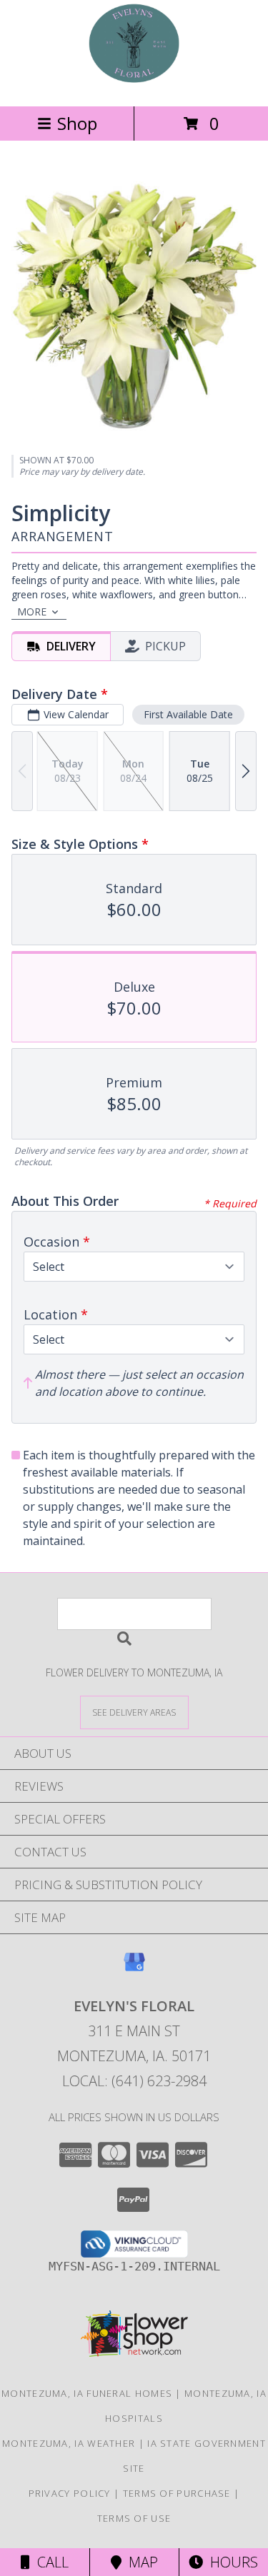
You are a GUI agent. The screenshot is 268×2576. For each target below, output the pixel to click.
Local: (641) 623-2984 (134, 2081)
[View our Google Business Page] (134, 1969)
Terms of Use (134, 2518)
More (32, 612)
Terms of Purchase (177, 2493)
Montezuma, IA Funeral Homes (87, 2393)
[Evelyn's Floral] (134, 85)
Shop (77, 123)
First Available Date (188, 714)
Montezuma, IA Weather (69, 2443)
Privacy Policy (70, 2493)
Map (140, 2562)
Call (49, 2562)
